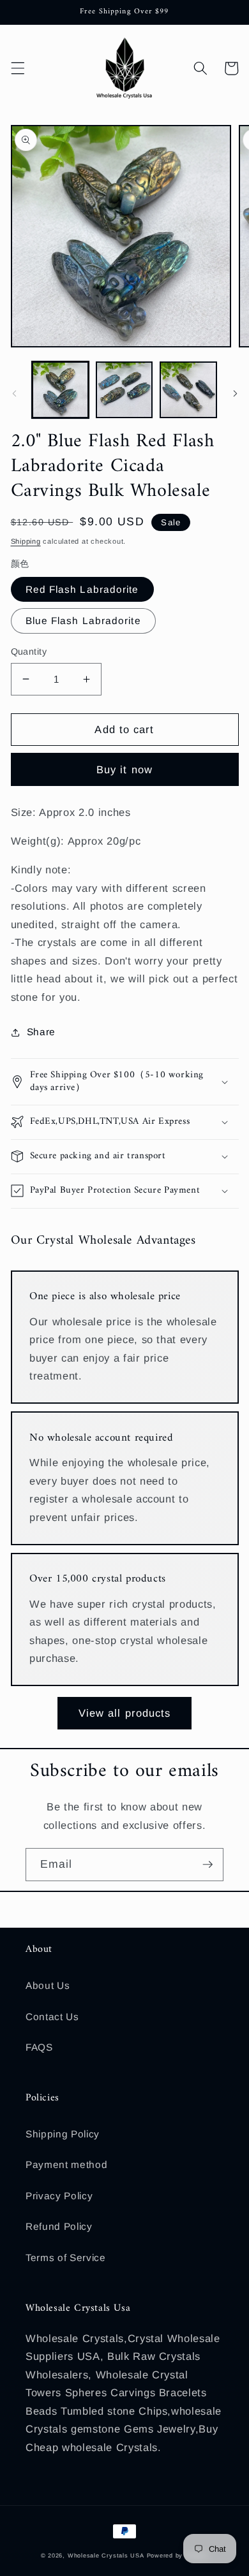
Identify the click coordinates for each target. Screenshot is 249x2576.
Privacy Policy (59, 2196)
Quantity (29, 651)
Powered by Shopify (178, 2556)
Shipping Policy (63, 2134)
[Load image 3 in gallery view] (188, 390)
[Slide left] (14, 393)
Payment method (66, 2165)
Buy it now (124, 769)
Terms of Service (66, 2258)
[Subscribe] (207, 1865)
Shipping (26, 541)
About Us (48, 1985)
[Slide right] (235, 393)
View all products (125, 1713)
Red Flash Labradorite (82, 589)
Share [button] (41, 1032)
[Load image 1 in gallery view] (60, 390)
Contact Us (52, 2017)
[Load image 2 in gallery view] (124, 390)
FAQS (39, 2047)
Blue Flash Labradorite (83, 621)
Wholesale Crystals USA (106, 2556)
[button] (17, 68)
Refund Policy (59, 2226)
